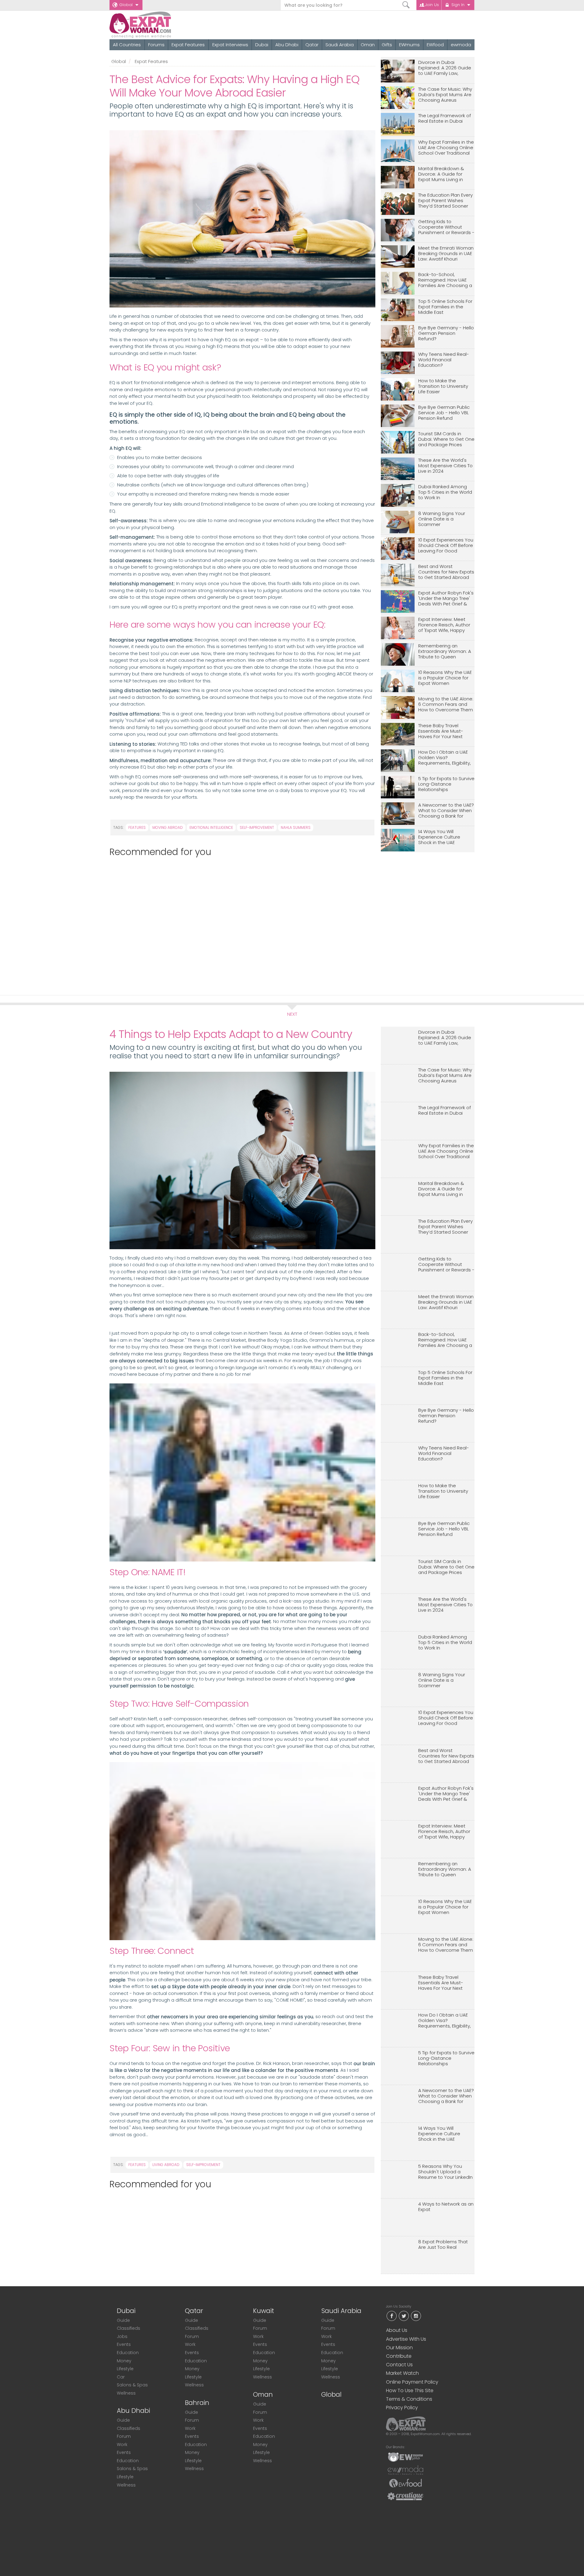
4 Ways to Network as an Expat (446, 2207)
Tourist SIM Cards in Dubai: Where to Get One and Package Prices (446, 439)
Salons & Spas (132, 2385)
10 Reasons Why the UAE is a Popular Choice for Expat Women (445, 678)
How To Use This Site (410, 2390)
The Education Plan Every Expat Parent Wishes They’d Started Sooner (445, 201)
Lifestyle (125, 2369)
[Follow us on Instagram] (416, 2316)
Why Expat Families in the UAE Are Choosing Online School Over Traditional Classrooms (446, 148)
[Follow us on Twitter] (404, 2316)
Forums (156, 45)
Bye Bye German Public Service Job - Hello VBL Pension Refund (444, 413)
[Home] (162, 25)
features (137, 827)
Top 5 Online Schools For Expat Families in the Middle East (445, 307)
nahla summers (296, 827)
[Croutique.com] (405, 2496)
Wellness (126, 2393)
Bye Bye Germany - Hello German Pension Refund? (446, 333)
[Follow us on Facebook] (391, 2316)
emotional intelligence (211, 827)
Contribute (399, 2356)
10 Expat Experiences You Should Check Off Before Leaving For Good (446, 546)
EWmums (409, 45)
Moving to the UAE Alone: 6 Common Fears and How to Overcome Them (446, 704)
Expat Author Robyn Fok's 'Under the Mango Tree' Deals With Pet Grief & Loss (446, 599)
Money (124, 2361)
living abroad (166, 2165)
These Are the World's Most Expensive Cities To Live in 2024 (445, 466)
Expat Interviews (230, 45)
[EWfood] (405, 2483)
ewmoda (461, 45)
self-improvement (257, 827)
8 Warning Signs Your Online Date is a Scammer (442, 519)
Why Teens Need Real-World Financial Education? (444, 360)
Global (126, 5)
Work (122, 2445)
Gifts (387, 45)
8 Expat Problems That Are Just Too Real (443, 2245)
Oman (368, 45)
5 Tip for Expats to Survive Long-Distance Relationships (446, 784)
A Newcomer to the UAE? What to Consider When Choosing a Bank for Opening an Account (446, 811)
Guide (123, 2320)
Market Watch (402, 2373)
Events (124, 2344)
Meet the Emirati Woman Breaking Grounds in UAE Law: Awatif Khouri (446, 254)
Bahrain (197, 2403)
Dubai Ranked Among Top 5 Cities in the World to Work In (445, 492)
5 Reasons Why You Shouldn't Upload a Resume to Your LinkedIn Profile (445, 2172)
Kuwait (264, 2311)
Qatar (312, 45)
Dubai (262, 45)
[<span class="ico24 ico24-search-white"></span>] (406, 5)
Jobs (122, 2336)
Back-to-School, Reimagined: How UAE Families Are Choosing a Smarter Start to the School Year (445, 280)
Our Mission (399, 2348)
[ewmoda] (405, 2470)
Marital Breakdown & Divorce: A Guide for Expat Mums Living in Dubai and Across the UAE (442, 174)
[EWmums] (405, 2457)
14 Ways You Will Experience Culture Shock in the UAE (439, 837)
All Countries (127, 45)
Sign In (458, 5)
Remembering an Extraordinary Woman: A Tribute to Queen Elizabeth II (445, 652)
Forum (124, 2436)
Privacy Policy (402, 2408)
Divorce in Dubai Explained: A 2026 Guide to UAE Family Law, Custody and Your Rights (446, 68)
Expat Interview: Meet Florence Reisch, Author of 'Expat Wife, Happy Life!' (444, 625)
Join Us (432, 5)
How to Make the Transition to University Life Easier (443, 386)
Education (128, 2353)
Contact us (399, 2365)
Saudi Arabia (340, 45)
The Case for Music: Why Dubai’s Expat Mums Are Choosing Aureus (445, 95)
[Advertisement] (240, 923)
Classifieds (129, 2328)
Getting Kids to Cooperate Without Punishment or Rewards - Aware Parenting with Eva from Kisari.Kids (446, 227)
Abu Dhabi (287, 45)
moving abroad (168, 827)
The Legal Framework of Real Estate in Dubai (445, 119)
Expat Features (188, 45)
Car (121, 2377)
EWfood (435, 45)
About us (397, 2330)
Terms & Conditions (409, 2399)
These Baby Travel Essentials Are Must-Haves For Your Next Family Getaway (441, 731)
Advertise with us (406, 2339)
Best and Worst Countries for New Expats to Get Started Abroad (446, 572)
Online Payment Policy (412, 2382)
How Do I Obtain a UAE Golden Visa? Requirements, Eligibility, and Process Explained (445, 758)
